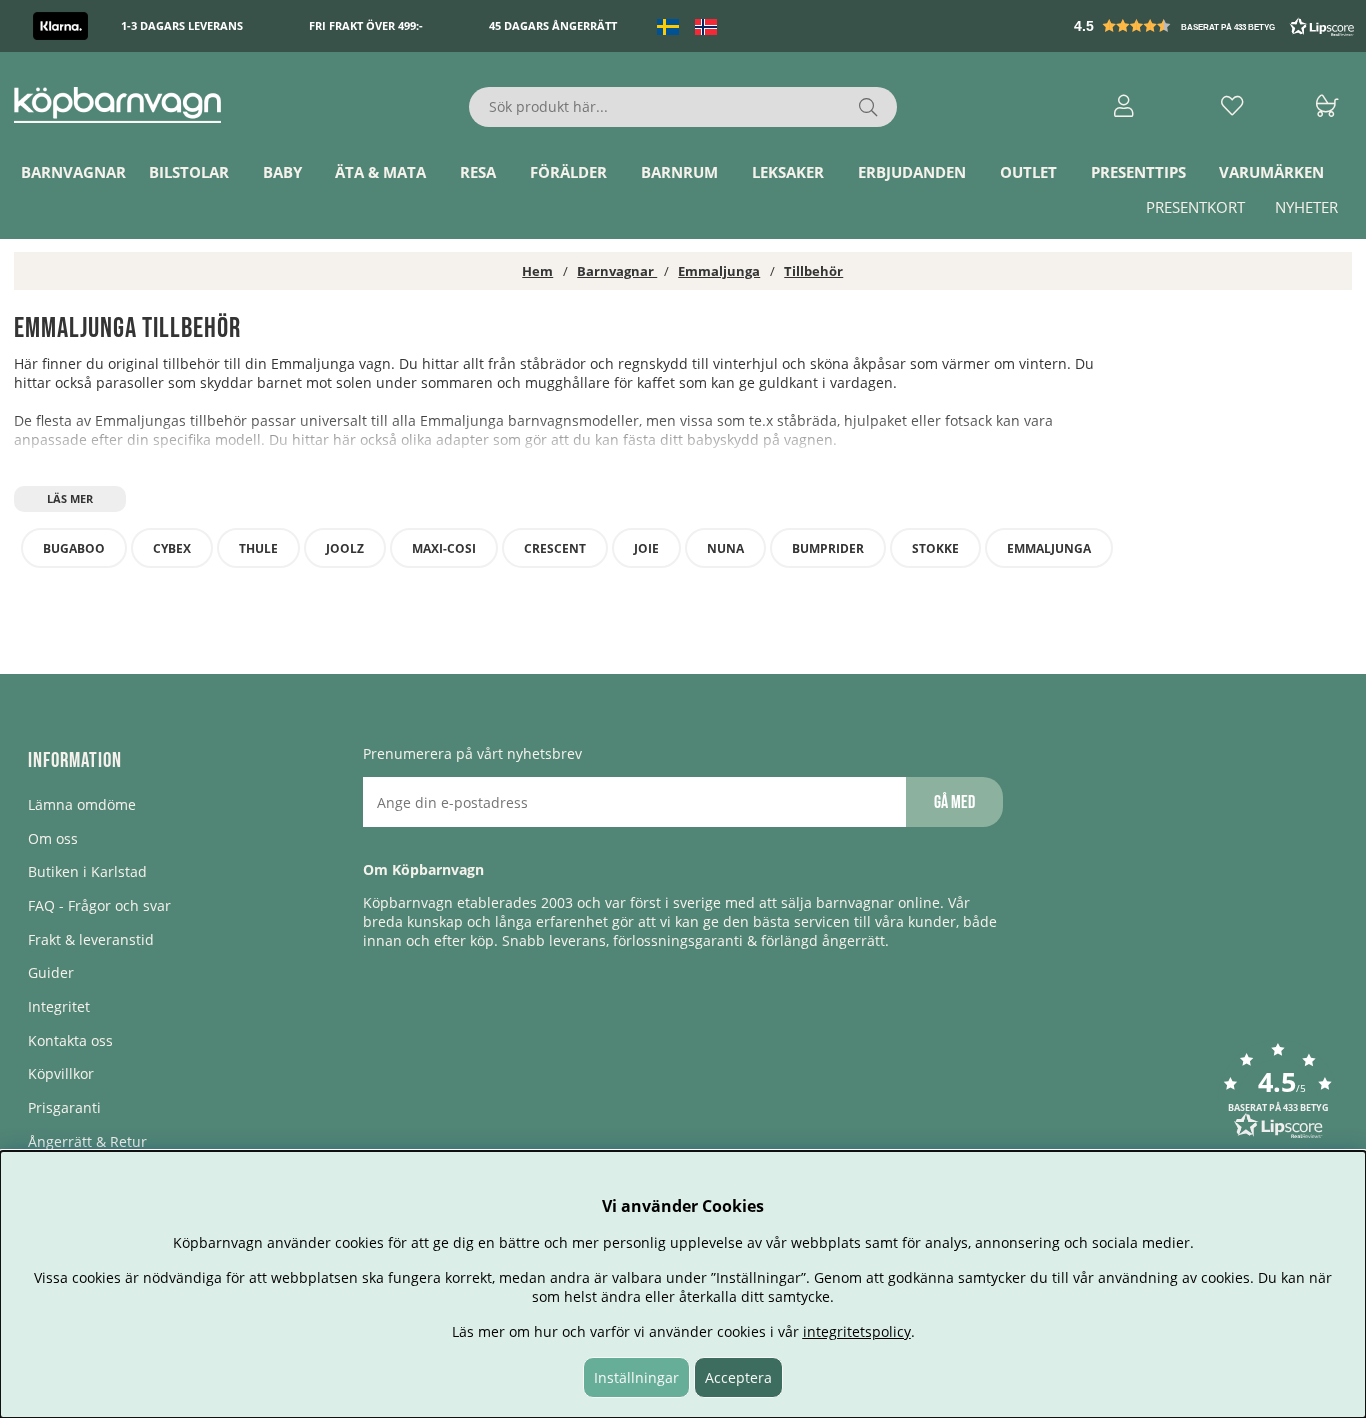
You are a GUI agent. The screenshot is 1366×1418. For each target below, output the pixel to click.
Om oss (53, 838)
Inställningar (636, 1377)
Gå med (954, 802)
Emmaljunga (719, 271)
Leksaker (788, 173)
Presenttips (1138, 173)
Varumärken (1271, 173)
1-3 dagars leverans (182, 26)
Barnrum (679, 173)
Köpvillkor (61, 1073)
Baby (282, 173)
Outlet (1028, 173)
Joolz (345, 548)
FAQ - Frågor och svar (99, 905)
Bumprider (828, 548)
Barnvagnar (73, 173)
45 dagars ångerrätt (553, 26)
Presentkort (1195, 208)
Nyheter (1306, 208)
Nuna (725, 548)
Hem (537, 271)
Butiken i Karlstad (87, 871)
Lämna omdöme (82, 804)
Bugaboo (74, 548)
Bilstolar (189, 173)
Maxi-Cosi (444, 548)
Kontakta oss (70, 1040)
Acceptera (738, 1377)
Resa (478, 173)
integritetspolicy (857, 1331)
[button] (1216, 26)
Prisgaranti (64, 1107)
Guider (51, 972)
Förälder (568, 173)
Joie (646, 548)
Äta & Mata (380, 173)
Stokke (935, 548)
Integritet (59, 1006)
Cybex (172, 548)
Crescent (555, 548)
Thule (258, 548)
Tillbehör (813, 271)
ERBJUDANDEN (912, 173)
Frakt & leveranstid (91, 939)
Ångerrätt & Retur (87, 1141)
